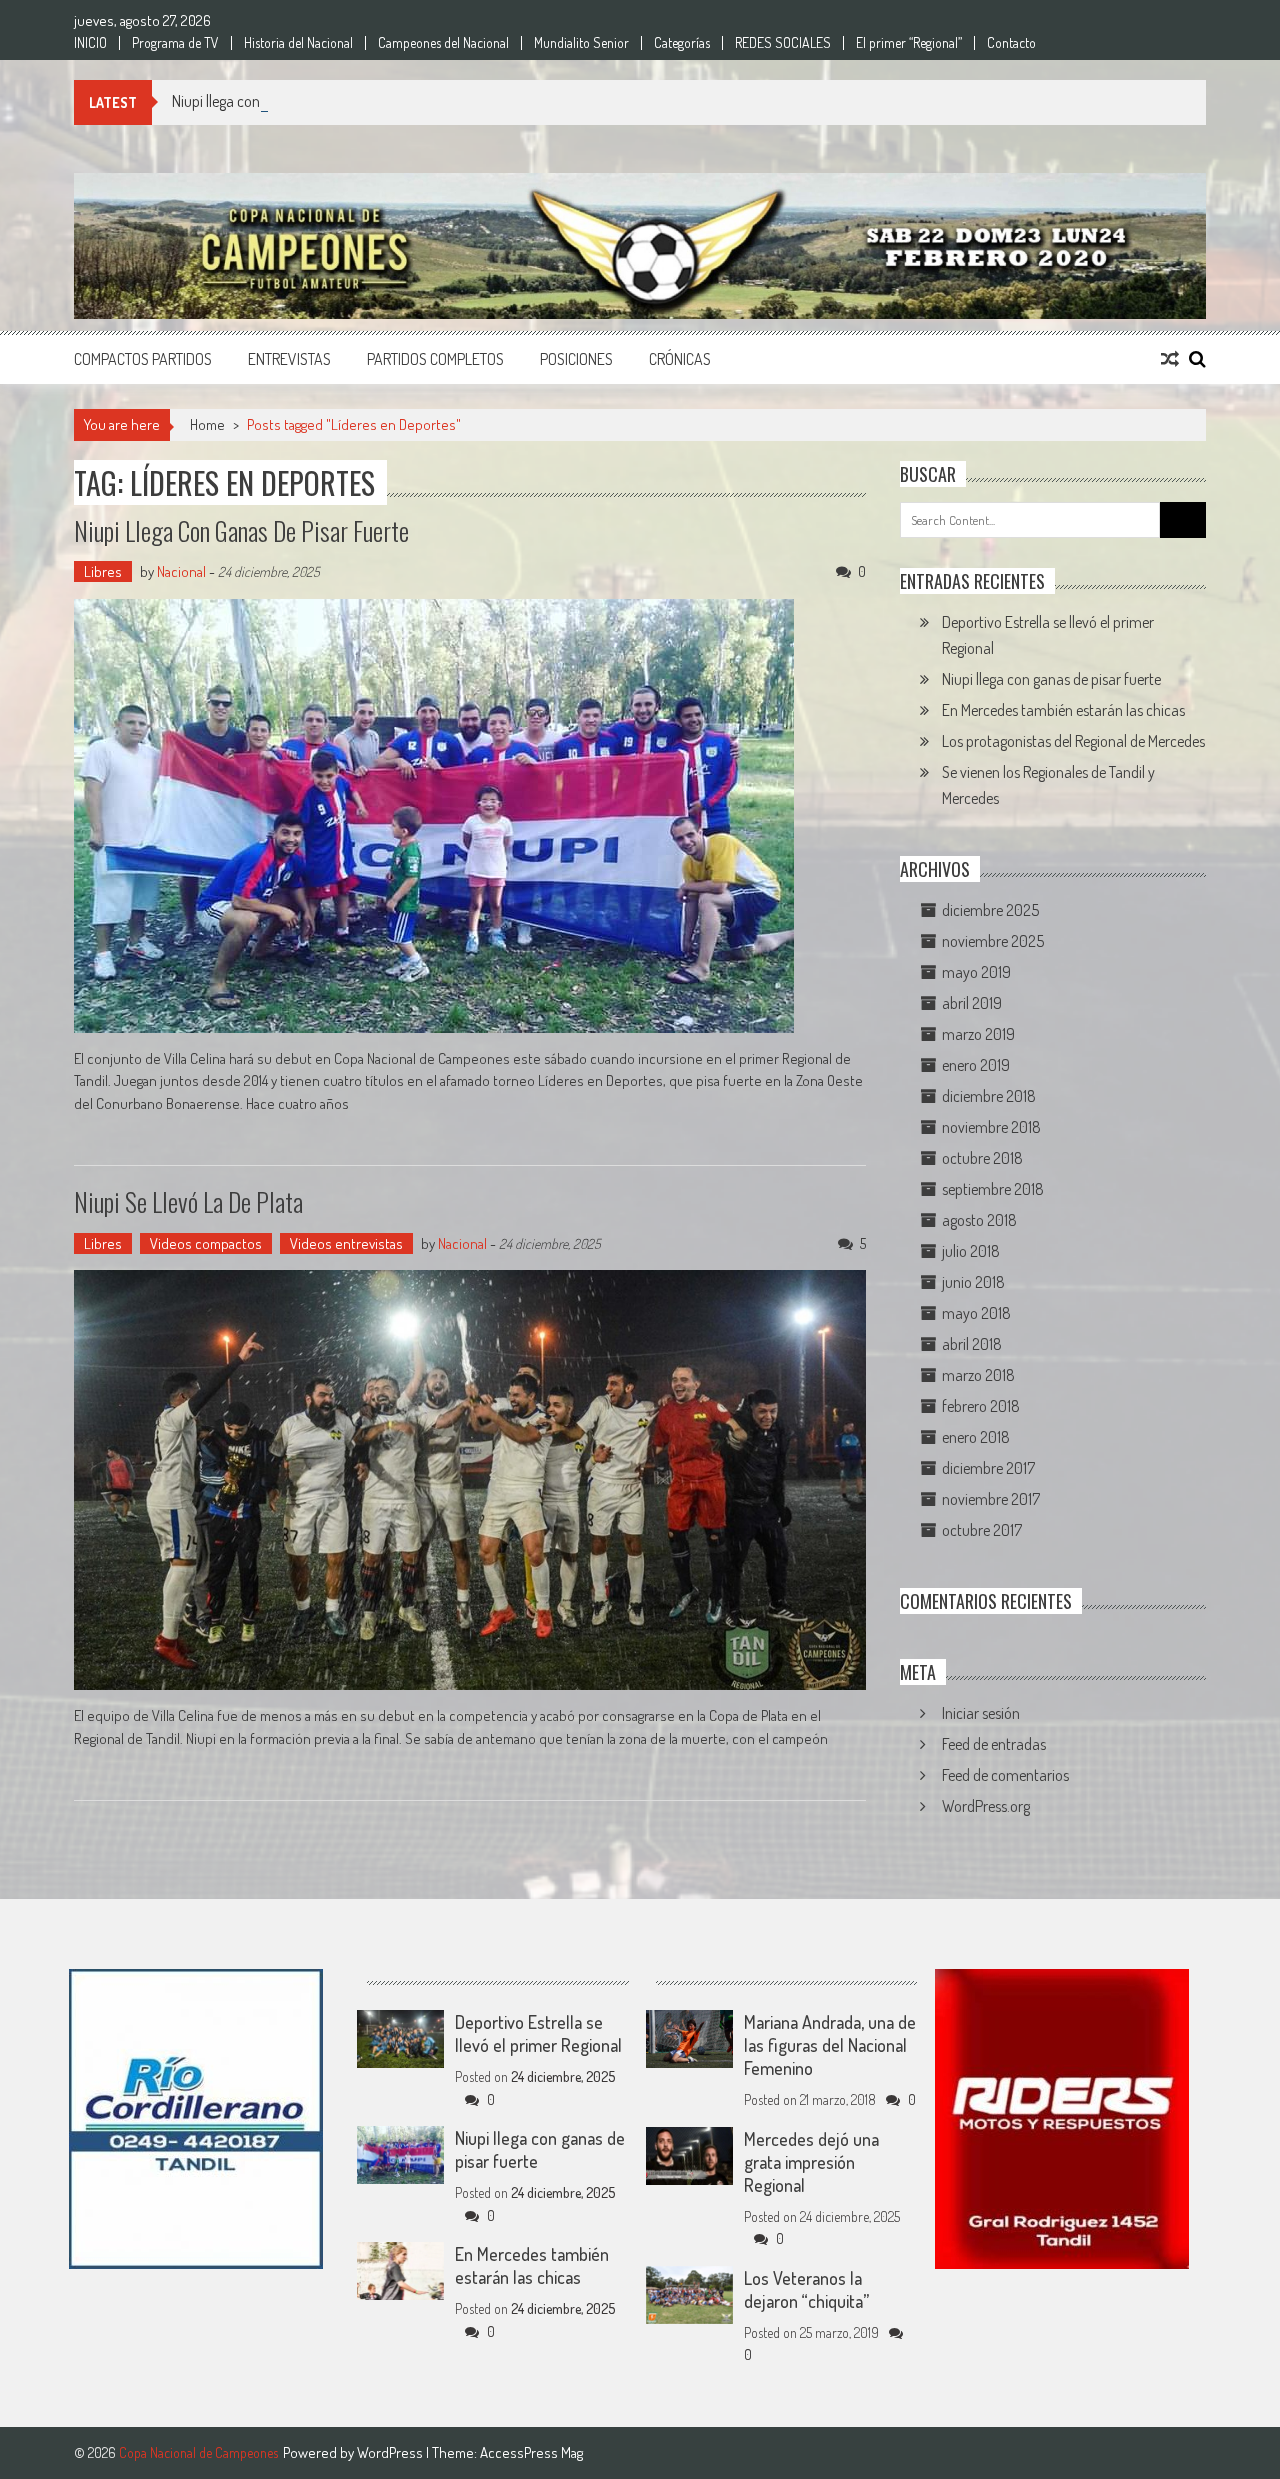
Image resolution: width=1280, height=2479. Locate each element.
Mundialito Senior (581, 43)
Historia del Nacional (298, 43)
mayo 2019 (976, 972)
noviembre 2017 (991, 1499)
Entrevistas (289, 359)
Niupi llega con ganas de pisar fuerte (281, 101)
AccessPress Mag (531, 2452)
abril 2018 (972, 1344)
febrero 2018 (981, 1406)
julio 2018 (971, 1251)
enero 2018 (976, 1437)
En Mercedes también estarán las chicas (1063, 710)
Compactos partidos (143, 359)
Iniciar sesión (981, 1713)
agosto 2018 (979, 1220)
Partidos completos (435, 359)
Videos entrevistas (346, 1243)
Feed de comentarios (1005, 1775)
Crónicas (680, 359)
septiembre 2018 (993, 1189)
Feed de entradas (994, 1744)
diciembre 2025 (990, 910)
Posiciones (576, 359)
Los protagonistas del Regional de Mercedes (1073, 741)
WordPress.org (986, 1806)
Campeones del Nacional (443, 43)
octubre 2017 (982, 1530)
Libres (103, 571)
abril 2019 (972, 1003)
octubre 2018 (982, 1158)
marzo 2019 (978, 1034)
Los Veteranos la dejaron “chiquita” (806, 2289)
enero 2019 (976, 1065)
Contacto (1011, 43)
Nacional (181, 571)
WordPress (391, 2452)
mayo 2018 (976, 1313)
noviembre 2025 (993, 941)
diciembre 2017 (988, 1468)
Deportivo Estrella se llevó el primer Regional (538, 2033)
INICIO (90, 43)
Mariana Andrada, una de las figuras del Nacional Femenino (830, 2045)
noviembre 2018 (991, 1127)
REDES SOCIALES (783, 43)
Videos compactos (206, 1243)
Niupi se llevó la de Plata (188, 1201)
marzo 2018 (978, 1375)
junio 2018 (973, 1282)
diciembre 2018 (989, 1096)
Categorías (682, 43)
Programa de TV (175, 43)
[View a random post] (1170, 359)
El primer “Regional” (909, 43)
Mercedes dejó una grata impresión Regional (811, 2162)
